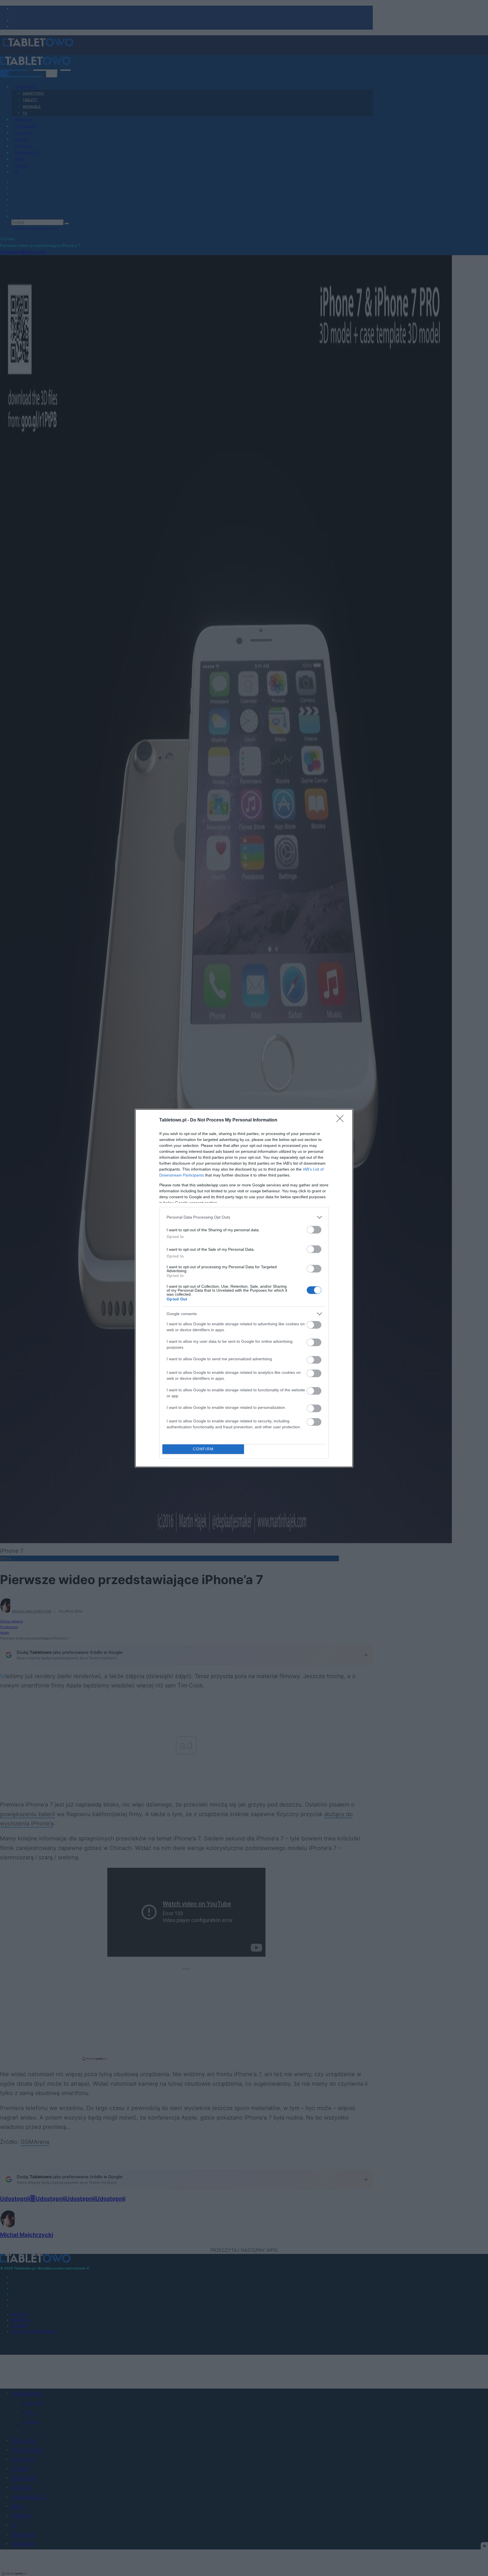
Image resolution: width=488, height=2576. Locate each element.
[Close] (342, 1120)
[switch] (314, 1230)
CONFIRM (203, 1449)
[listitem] (244, 1217)
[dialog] (244, 1288)
